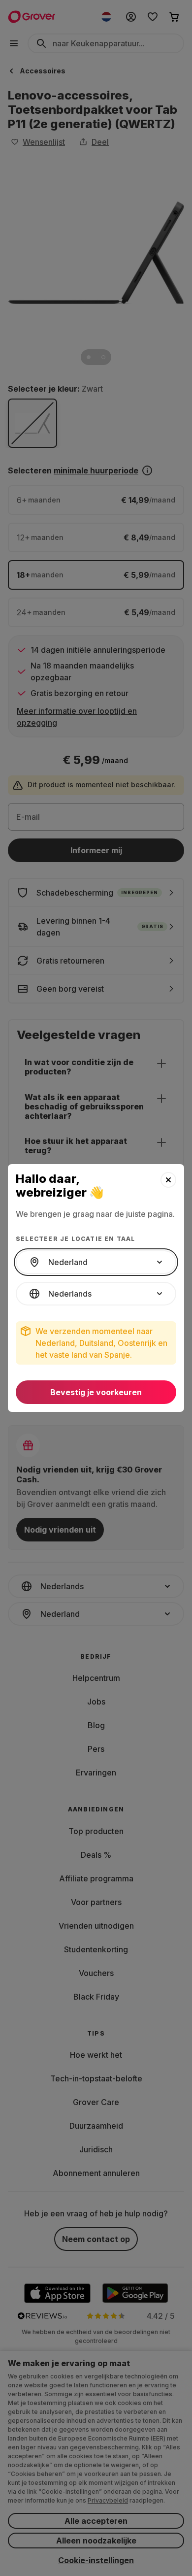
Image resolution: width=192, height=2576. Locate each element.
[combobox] (96, 1262)
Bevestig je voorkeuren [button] (96, 1392)
